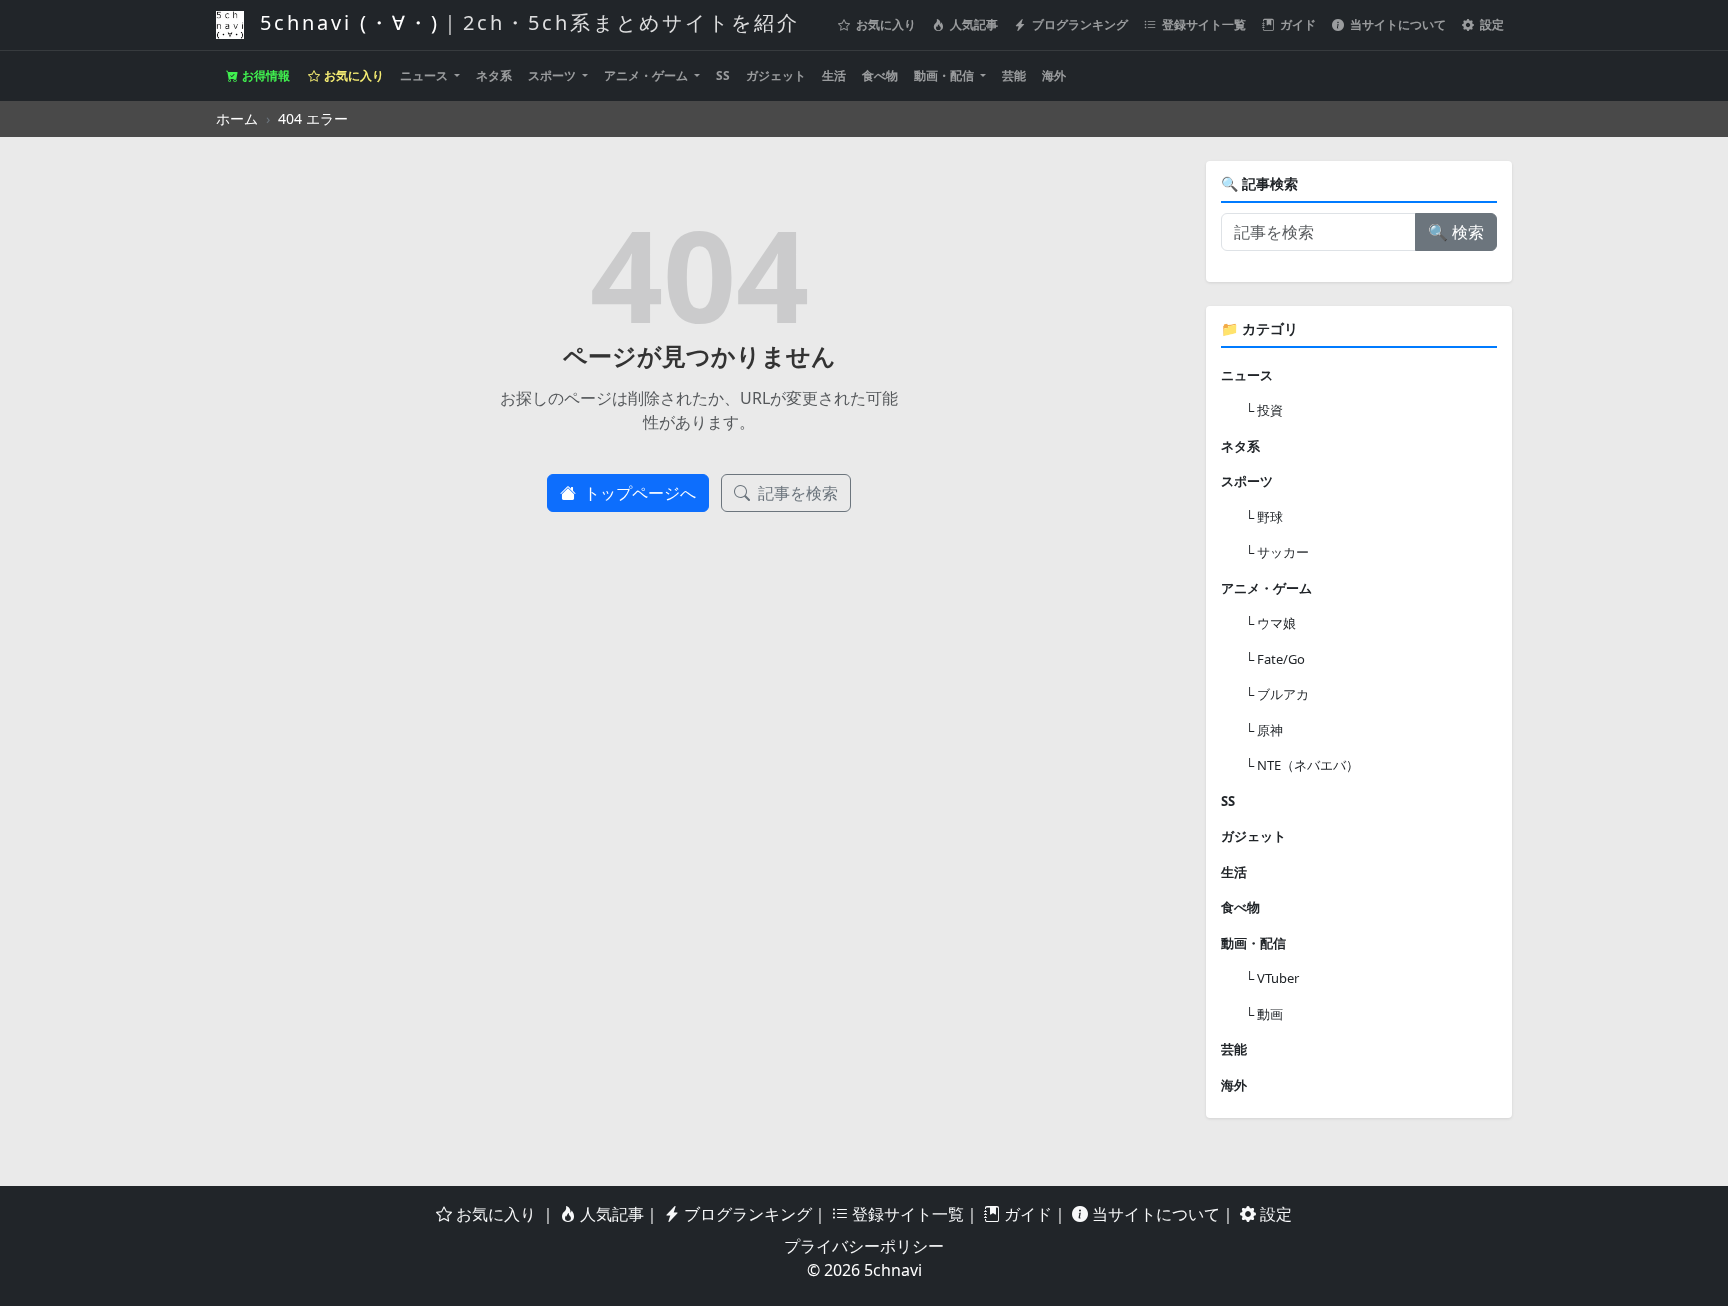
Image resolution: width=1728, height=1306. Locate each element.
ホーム (237, 118)
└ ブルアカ (1277, 694)
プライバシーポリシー (864, 1246)
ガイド (1296, 24)
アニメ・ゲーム (647, 75)
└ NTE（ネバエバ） (1302, 765)
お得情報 (264, 75)
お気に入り (884, 24)
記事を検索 (796, 493)
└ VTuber (1272, 978)
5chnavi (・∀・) (526, 22)
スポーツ (553, 75)
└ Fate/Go (1275, 659)
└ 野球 (1264, 517)
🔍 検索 (1456, 232)
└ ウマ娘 (1270, 623)
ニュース (425, 75)
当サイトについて (1396, 24)
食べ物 (880, 75)
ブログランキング (1078, 24)
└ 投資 (1264, 410)
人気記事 (972, 24)
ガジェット (776, 75)
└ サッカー (1277, 552)
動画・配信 (945, 75)
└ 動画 (1264, 1014)
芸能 (1014, 75)
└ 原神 (1264, 730)
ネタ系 (494, 75)
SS (723, 75)
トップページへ (638, 493)
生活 (834, 75)
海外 (1054, 75)
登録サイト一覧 (1202, 24)
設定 (1490, 24)
